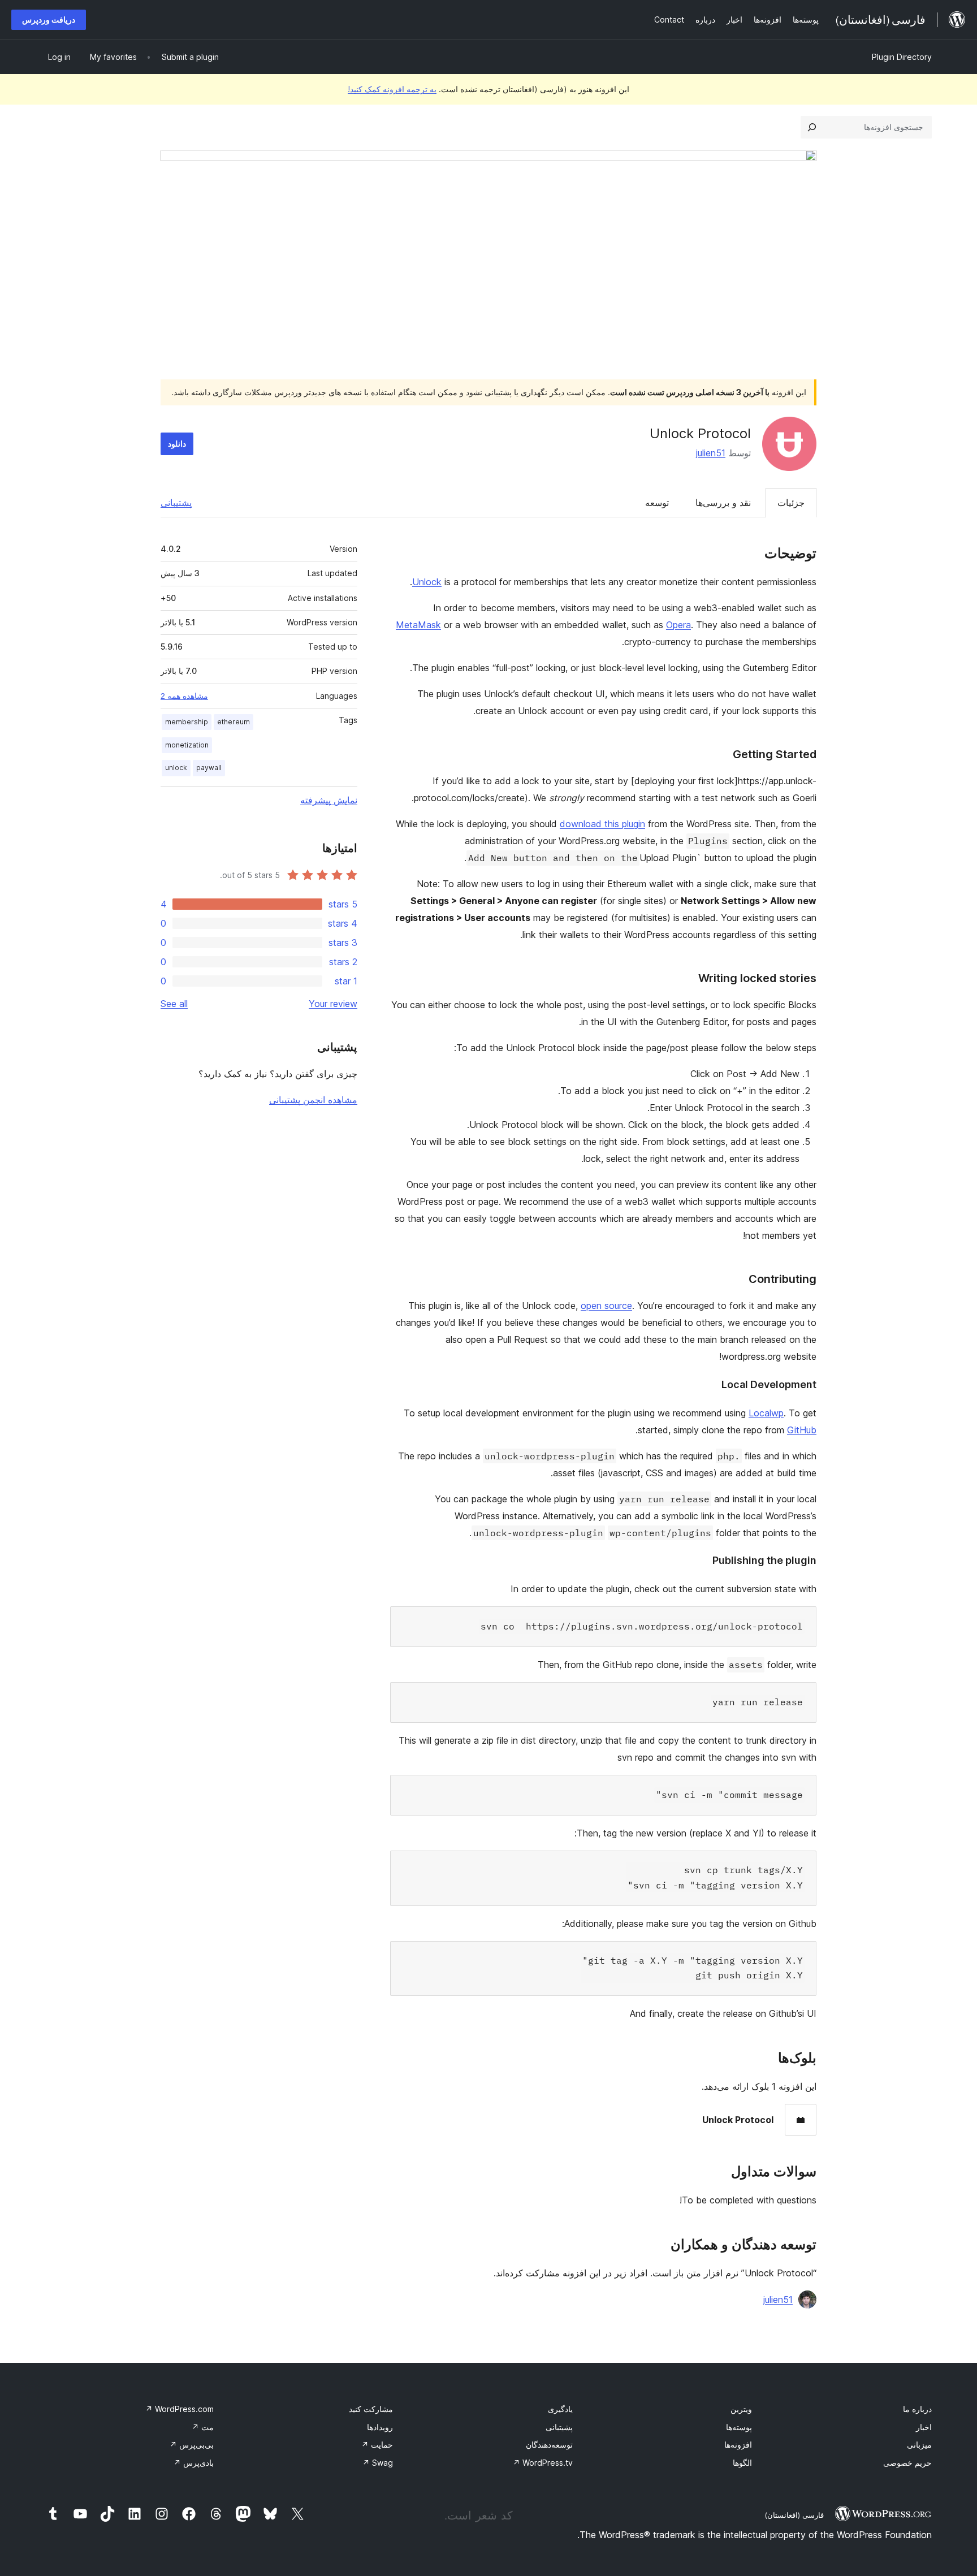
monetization (187, 745)
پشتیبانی (176, 503)
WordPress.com (180, 2409)
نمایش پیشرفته (329, 800)
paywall (209, 768)
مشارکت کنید (371, 2409)
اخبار (924, 2427)
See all (174, 1004)
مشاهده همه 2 (184, 696)
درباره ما (917, 2409)
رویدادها (380, 2427)
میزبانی (919, 2445)
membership (187, 722)
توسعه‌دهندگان (549, 2445)
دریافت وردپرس (49, 20)
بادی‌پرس (194, 2463)
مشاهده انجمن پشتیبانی (313, 1100)
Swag (378, 2463)
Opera (678, 625)
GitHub (802, 1430)
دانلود (177, 444)
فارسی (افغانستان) (794, 2515)
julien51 (711, 453)
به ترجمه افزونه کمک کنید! (392, 89)
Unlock (427, 582)
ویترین (741, 2409)
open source (606, 1306)
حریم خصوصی (907, 2463)
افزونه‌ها (738, 2445)
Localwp (766, 1413)
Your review (333, 1004)
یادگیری (560, 2409)
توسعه (657, 503)
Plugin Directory (902, 57)
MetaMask (418, 625)
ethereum (234, 722)
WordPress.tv (543, 2463)
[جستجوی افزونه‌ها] (812, 127)
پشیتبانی (559, 2427)
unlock (176, 768)
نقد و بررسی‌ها (723, 503)
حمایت (377, 2445)
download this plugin (602, 824)
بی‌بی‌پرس (192, 2445)
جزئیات (791, 503)
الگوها (742, 2463)
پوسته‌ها (739, 2427)
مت (203, 2427)
